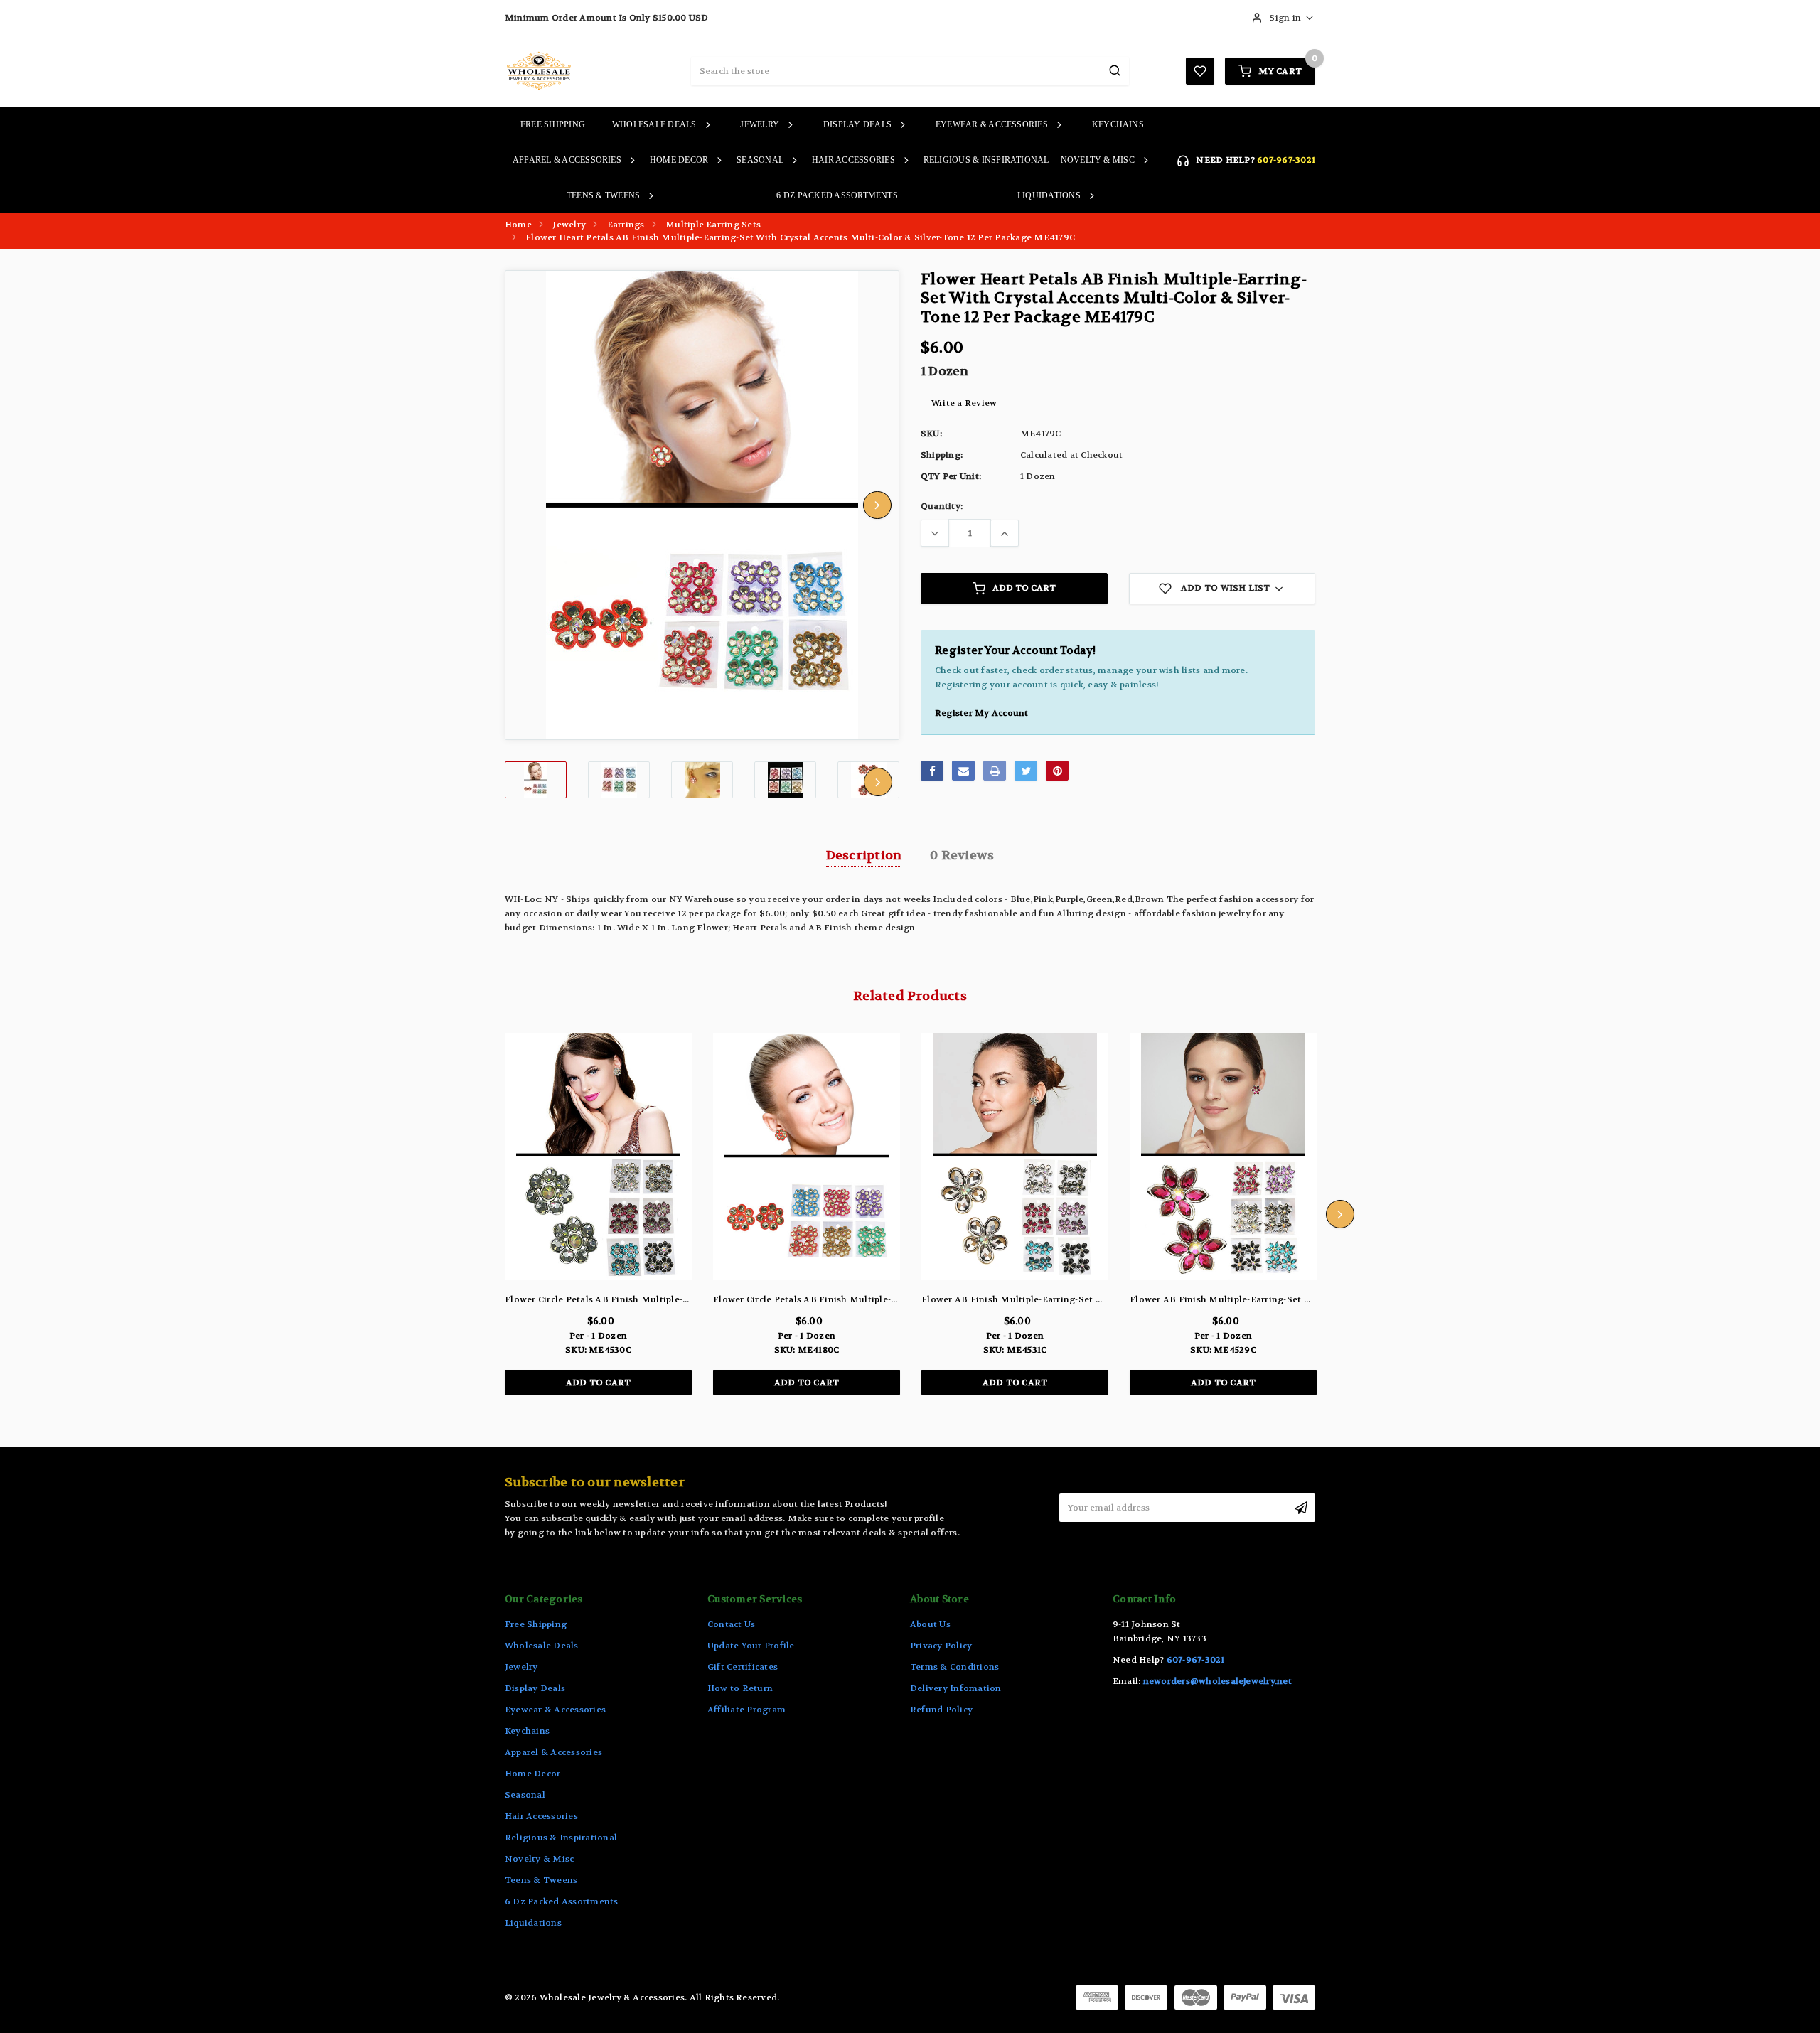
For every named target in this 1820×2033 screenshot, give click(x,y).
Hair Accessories (853, 160)
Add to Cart (1024, 588)
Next (877, 505)
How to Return (740, 1688)
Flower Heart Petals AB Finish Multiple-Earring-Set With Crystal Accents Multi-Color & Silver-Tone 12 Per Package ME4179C (800, 237)
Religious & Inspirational (986, 160)
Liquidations (1049, 195)
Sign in (1285, 18)
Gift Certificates (743, 1667)
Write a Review (964, 403)
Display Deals (857, 124)
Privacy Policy (941, 1646)
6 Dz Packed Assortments (837, 195)
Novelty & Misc (1098, 160)
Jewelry (760, 124)
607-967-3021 (1286, 160)
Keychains (1118, 124)
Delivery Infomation (956, 1688)
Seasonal (760, 160)
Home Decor (679, 160)
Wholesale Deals (654, 124)
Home (518, 225)
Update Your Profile (751, 1646)
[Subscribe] (1301, 1508)
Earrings (626, 225)
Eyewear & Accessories (992, 124)
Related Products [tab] (910, 996)
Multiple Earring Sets (713, 225)
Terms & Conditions (954, 1667)
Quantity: (942, 506)
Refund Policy (941, 1710)
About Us (930, 1624)
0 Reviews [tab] (962, 855)
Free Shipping (553, 124)
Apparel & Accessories (567, 160)
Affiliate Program (746, 1710)
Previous (527, 505)
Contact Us (731, 1624)
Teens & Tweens (603, 195)
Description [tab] (864, 855)
